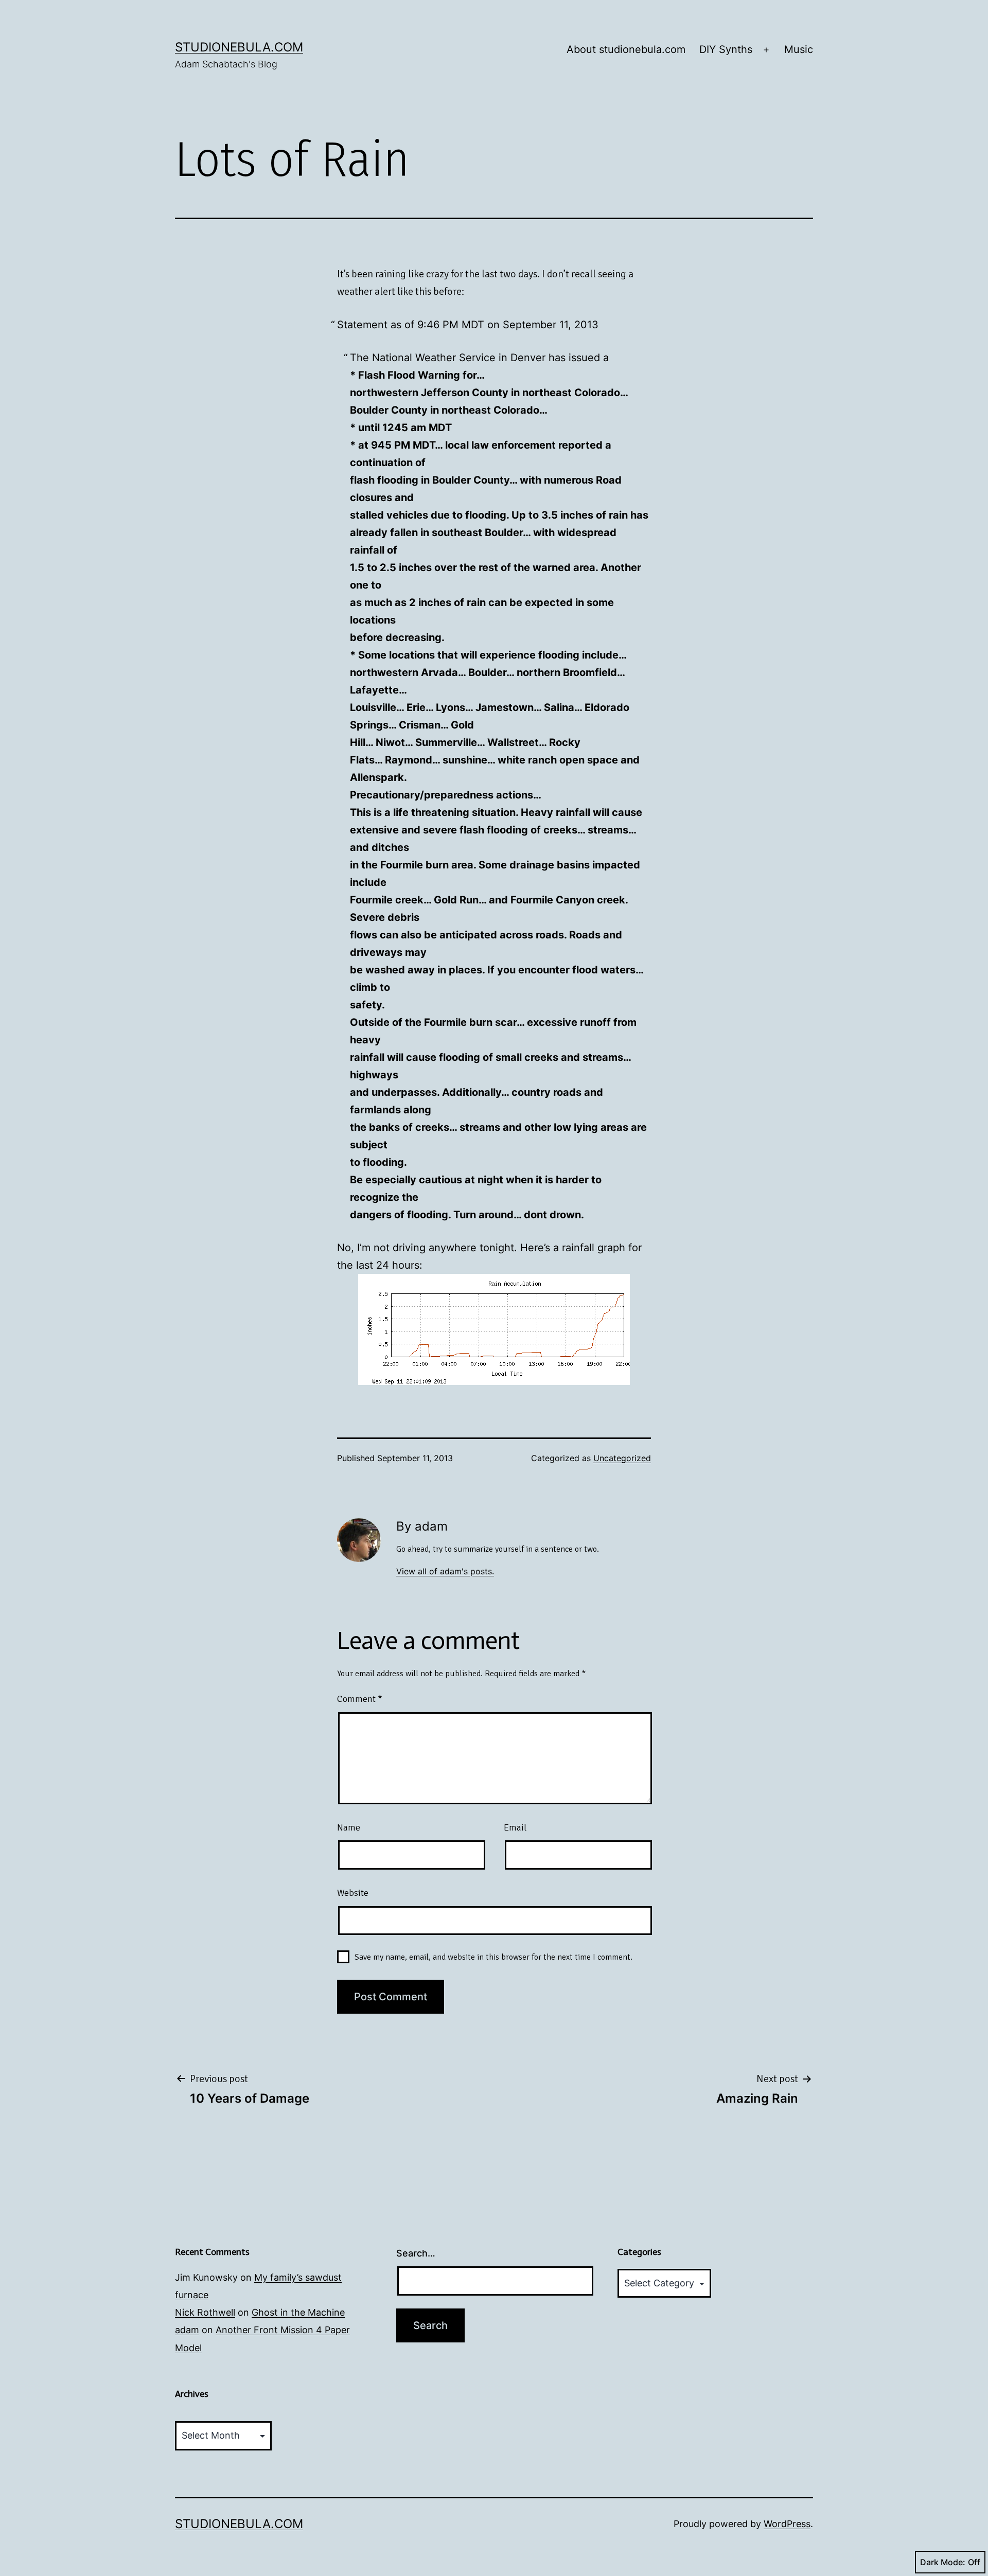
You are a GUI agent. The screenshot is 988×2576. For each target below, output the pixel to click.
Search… (416, 2253)
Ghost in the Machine (298, 2312)
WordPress (787, 2524)
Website (353, 1893)
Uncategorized (622, 1458)
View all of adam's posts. (445, 1571)
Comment (360, 1699)
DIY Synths (726, 49)
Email (515, 1827)
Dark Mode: (943, 2562)
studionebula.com (239, 47)
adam (187, 2330)
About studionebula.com (626, 49)
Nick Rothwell (205, 2312)
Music (799, 49)
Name (349, 1827)
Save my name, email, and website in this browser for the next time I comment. (493, 1957)
